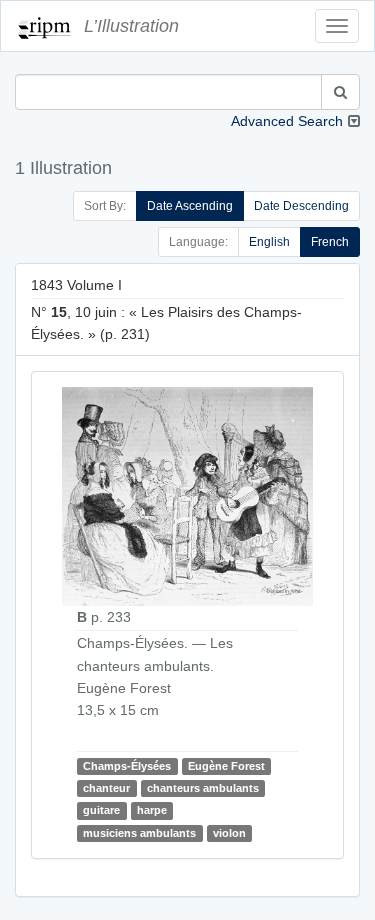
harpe (152, 810)
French (330, 242)
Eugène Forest (226, 766)
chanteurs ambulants (203, 788)
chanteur (106, 788)
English (269, 242)
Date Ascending (190, 206)
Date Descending (301, 206)
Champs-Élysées (127, 766)
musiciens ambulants (139, 833)
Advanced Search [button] (287, 121)
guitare (101, 810)
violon (229, 833)
